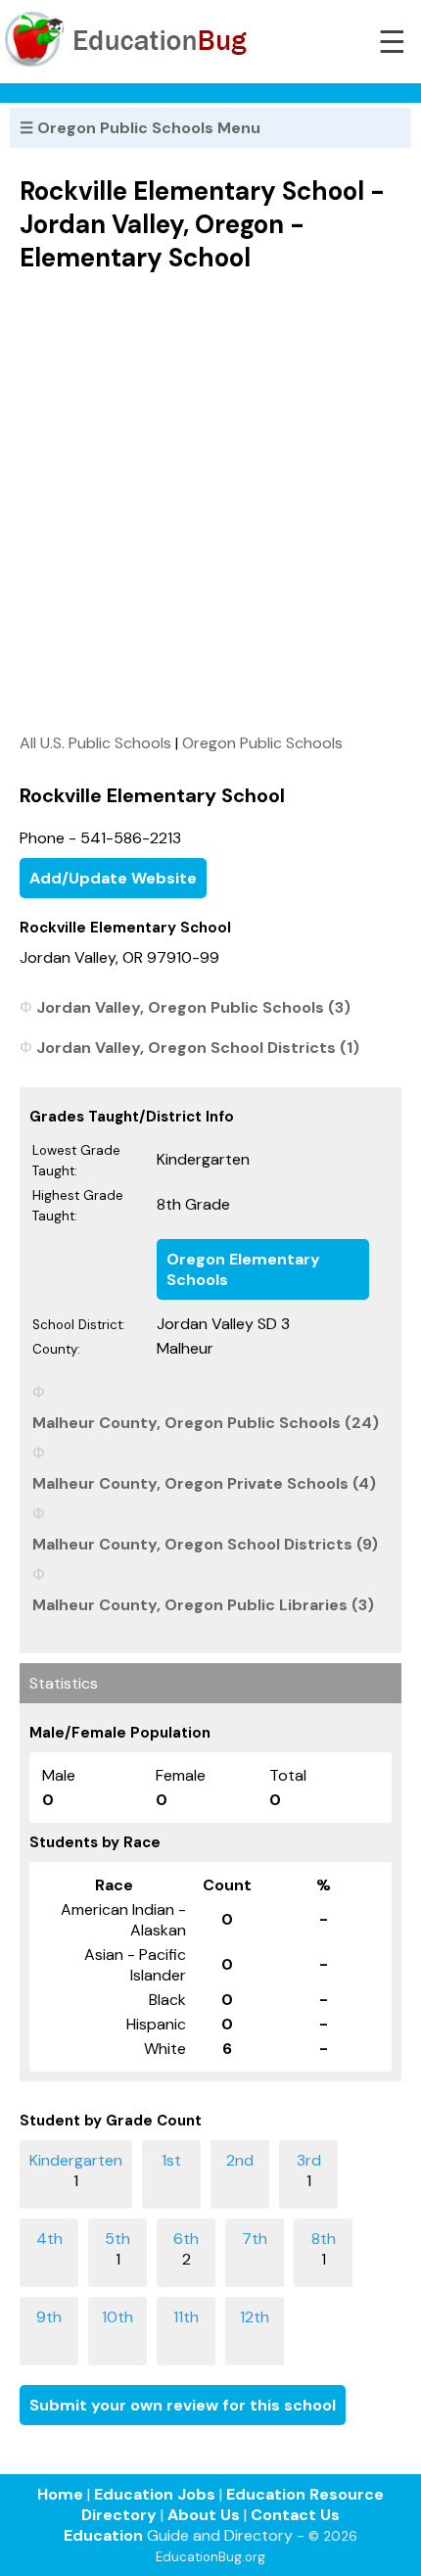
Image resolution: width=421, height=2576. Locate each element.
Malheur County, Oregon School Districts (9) (205, 1544)
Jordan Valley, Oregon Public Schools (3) (193, 1007)
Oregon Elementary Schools (243, 1269)
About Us (204, 2515)
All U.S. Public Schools (95, 743)
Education (103, 2535)
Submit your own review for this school (183, 2405)
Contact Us (295, 2515)
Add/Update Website (113, 878)
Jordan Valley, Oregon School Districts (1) (198, 1048)
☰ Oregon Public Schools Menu (140, 128)
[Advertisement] (210, 502)
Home (60, 2494)
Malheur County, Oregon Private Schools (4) (204, 1483)
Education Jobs (155, 2494)
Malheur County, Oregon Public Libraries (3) (203, 1605)
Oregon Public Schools (262, 743)
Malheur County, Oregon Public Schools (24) (206, 1423)
